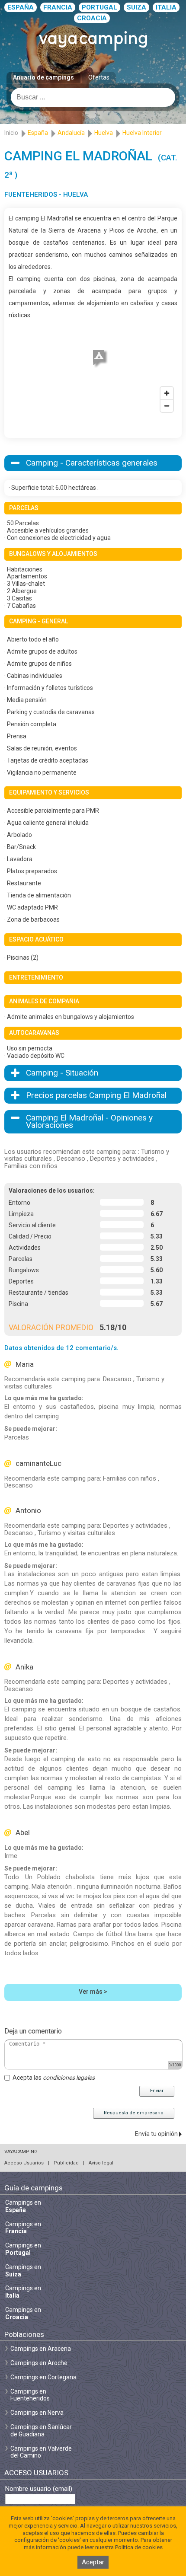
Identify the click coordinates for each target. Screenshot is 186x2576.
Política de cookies (139, 2547)
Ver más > (93, 1992)
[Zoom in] (167, 393)
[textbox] (93, 97)
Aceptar (93, 2562)
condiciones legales (69, 2078)
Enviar (157, 2091)
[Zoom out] (167, 406)
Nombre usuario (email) (39, 2489)
